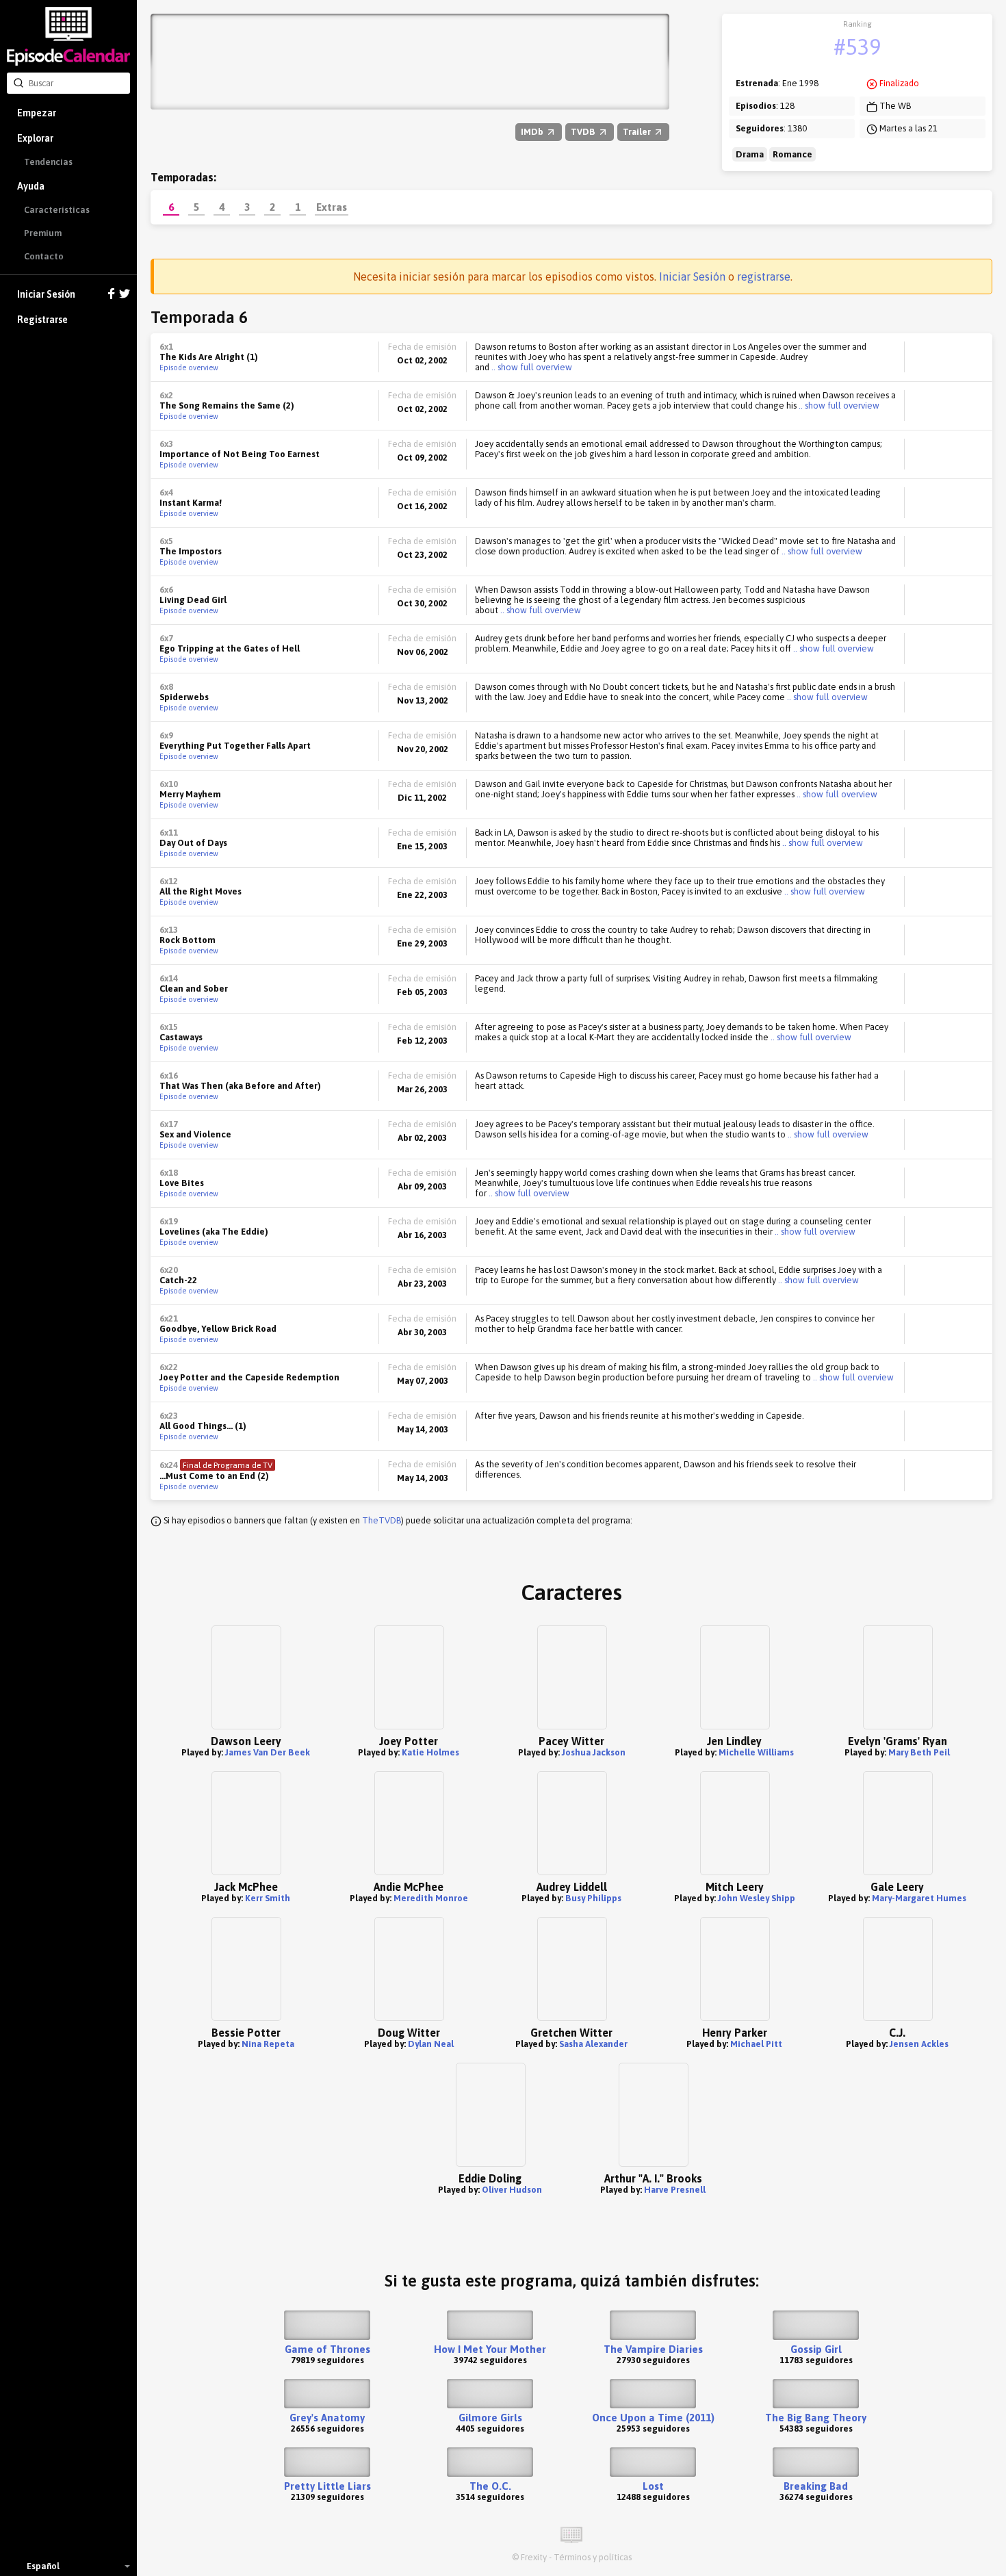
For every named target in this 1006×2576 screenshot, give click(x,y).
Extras (332, 207)
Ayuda (31, 186)
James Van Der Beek (268, 1752)
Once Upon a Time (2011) (653, 2418)
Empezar (37, 113)
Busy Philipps (593, 1898)
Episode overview (189, 368)
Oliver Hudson (512, 2190)
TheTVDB (382, 1520)
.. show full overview (531, 367)
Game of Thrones (327, 2349)
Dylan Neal (431, 2044)
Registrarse (42, 320)
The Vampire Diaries (653, 2349)
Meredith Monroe (431, 1898)
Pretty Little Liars (327, 2486)
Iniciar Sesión (46, 294)
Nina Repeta (268, 2044)
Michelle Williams (756, 1752)
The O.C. (490, 2486)
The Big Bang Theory (816, 2418)
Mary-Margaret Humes (919, 1898)
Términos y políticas (593, 2557)
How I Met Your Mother (490, 2349)
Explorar (35, 138)
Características (57, 210)
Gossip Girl (816, 2349)
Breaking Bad (816, 2486)
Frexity (534, 2557)
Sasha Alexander (593, 2044)
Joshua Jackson (594, 1752)
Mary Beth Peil (919, 1752)
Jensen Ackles (919, 2044)
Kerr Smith (268, 1898)
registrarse (764, 276)
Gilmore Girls (490, 2418)
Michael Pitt (756, 2044)
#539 (857, 47)
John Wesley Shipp (757, 1898)
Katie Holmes (430, 1752)
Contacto (44, 256)
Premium (43, 233)
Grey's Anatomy (327, 2418)
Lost (653, 2486)
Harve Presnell (675, 2190)
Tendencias (48, 162)
